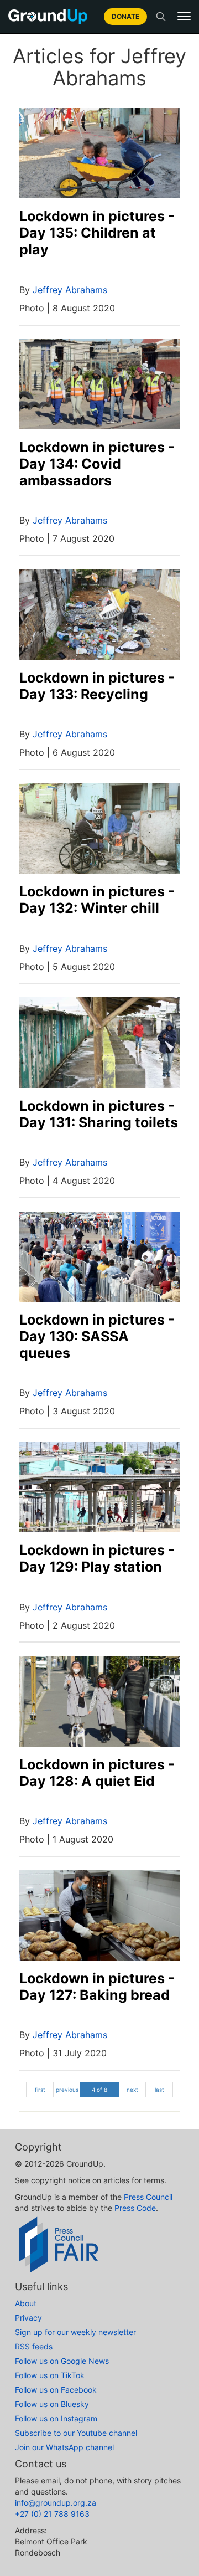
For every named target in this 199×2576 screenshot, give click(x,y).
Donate (125, 16)
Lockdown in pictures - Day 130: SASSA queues (97, 1336)
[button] (184, 16)
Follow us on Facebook (56, 2390)
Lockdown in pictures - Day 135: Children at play (97, 233)
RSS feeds (34, 2346)
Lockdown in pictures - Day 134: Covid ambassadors (97, 464)
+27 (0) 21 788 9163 (52, 2514)
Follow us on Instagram (56, 2418)
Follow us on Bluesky (52, 2404)
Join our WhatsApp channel (64, 2447)
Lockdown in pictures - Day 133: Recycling (97, 686)
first (40, 2090)
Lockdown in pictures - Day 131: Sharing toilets (99, 1114)
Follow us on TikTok (50, 2375)
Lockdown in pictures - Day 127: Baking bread (97, 1987)
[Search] (161, 17)
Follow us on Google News (62, 2361)
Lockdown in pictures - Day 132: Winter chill (97, 900)
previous (67, 2090)
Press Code (135, 2208)
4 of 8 (99, 2090)
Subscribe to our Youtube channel (76, 2433)
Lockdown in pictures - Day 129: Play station (97, 1558)
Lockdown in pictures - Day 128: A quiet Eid (97, 1773)
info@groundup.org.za (56, 2503)
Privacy (28, 2318)
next (132, 2090)
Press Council (148, 2197)
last (159, 2090)
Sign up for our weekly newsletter (75, 2332)
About (26, 2303)
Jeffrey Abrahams (70, 290)
